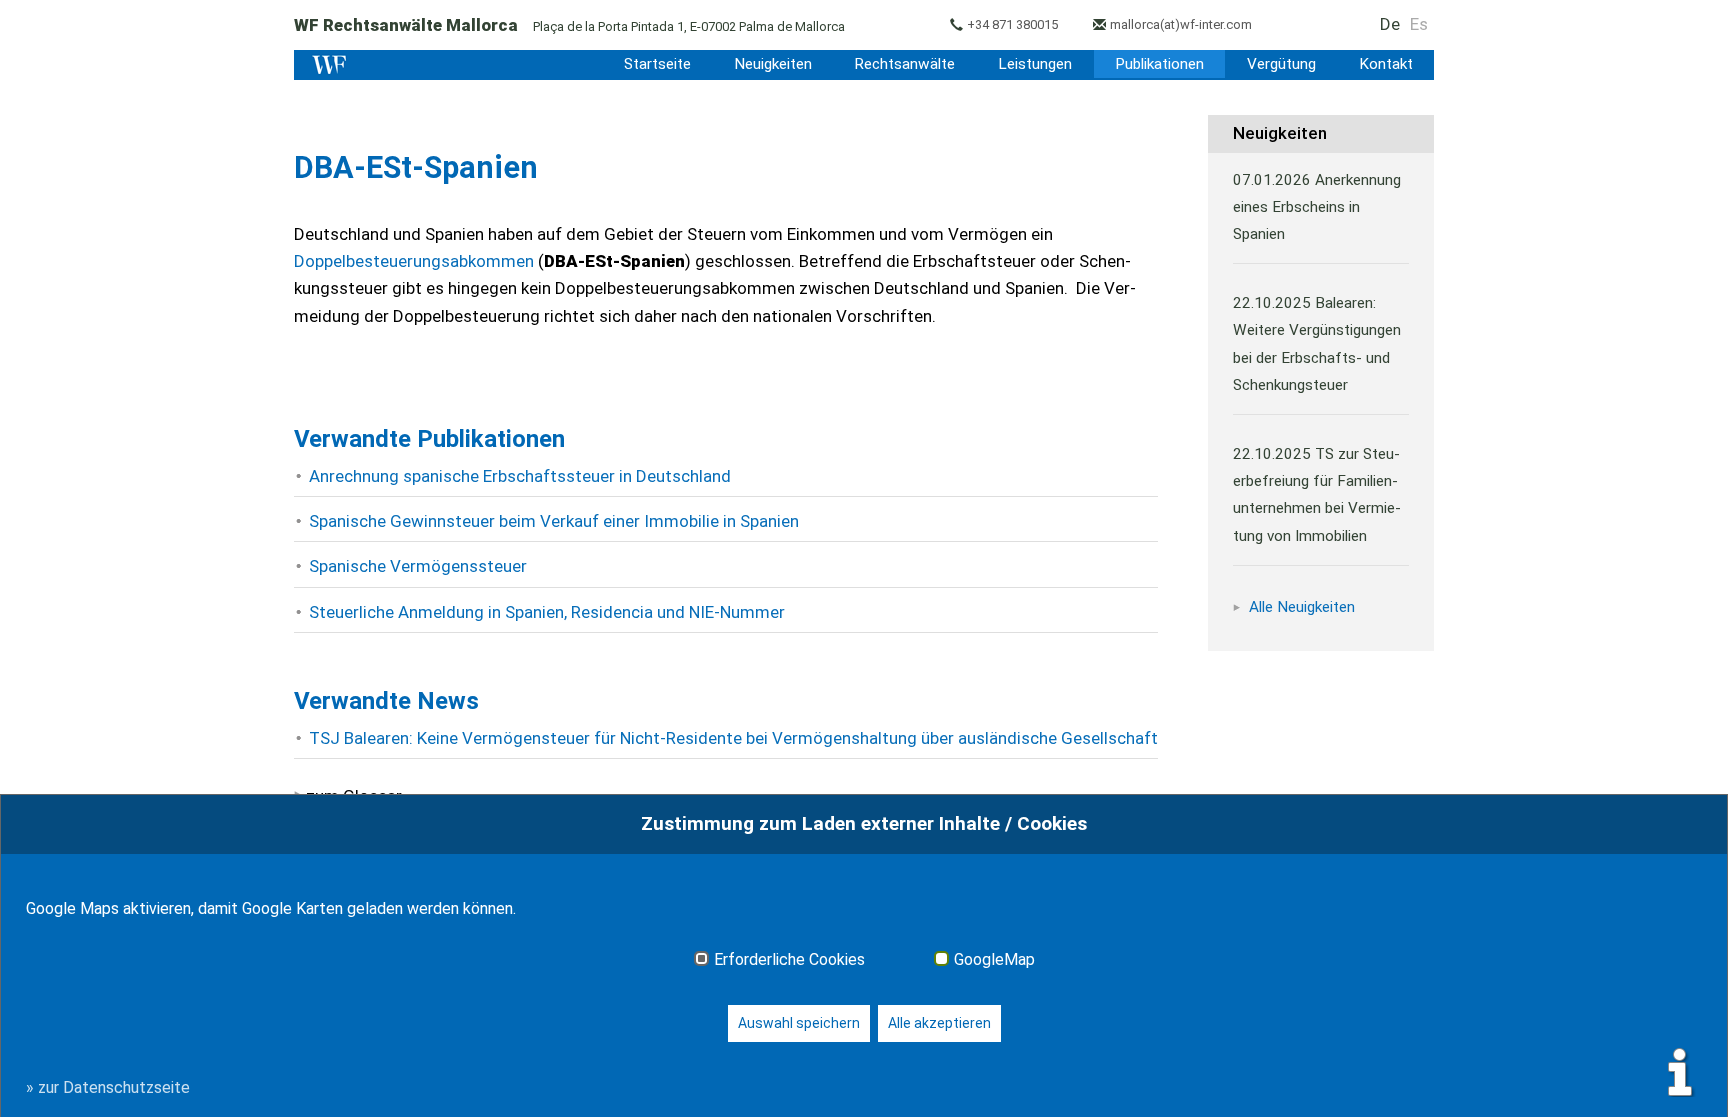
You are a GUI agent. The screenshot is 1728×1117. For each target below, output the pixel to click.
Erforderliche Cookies (789, 960)
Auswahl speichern (799, 1023)
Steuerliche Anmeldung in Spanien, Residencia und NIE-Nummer (547, 612)
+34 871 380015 (1012, 24)
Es (1419, 24)
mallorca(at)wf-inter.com (1181, 24)
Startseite (657, 64)
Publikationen (1159, 64)
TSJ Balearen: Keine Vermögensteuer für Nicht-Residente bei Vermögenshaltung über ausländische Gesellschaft (733, 738)
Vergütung (1281, 64)
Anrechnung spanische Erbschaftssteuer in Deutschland (520, 476)
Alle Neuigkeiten (1302, 607)
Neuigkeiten (773, 64)
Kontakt (1386, 64)
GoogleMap (994, 960)
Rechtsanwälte (904, 64)
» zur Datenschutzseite (108, 1087)
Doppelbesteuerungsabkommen (414, 261)
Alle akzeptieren (939, 1023)
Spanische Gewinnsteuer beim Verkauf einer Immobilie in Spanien (554, 521)
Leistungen (1035, 64)
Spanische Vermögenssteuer (418, 566)
